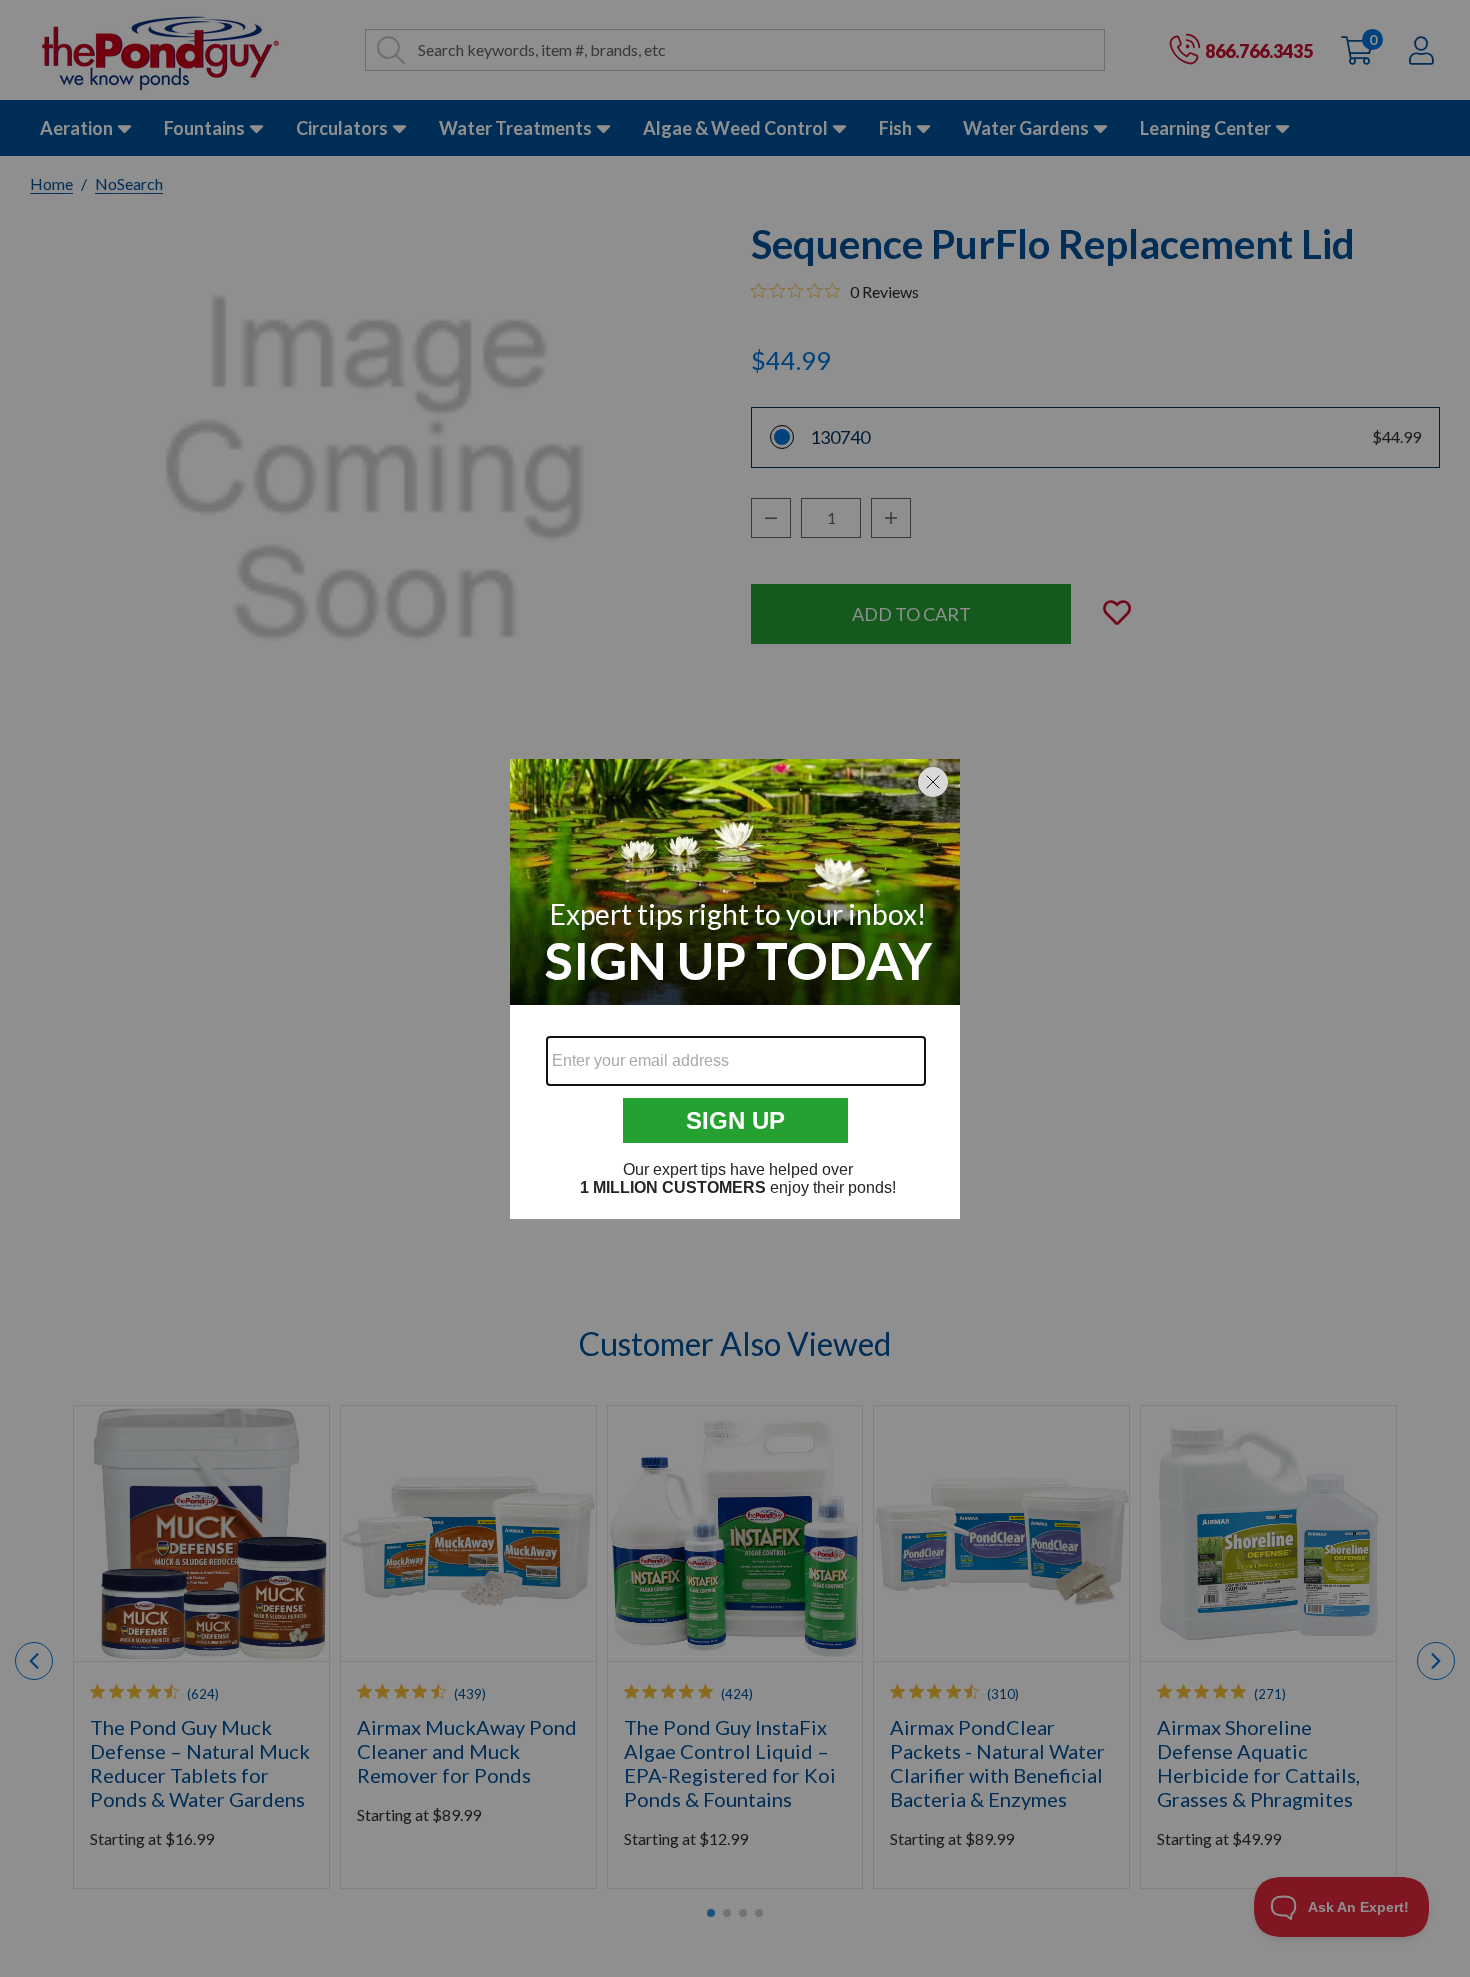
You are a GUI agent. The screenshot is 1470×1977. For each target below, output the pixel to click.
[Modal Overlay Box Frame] (735, 989)
